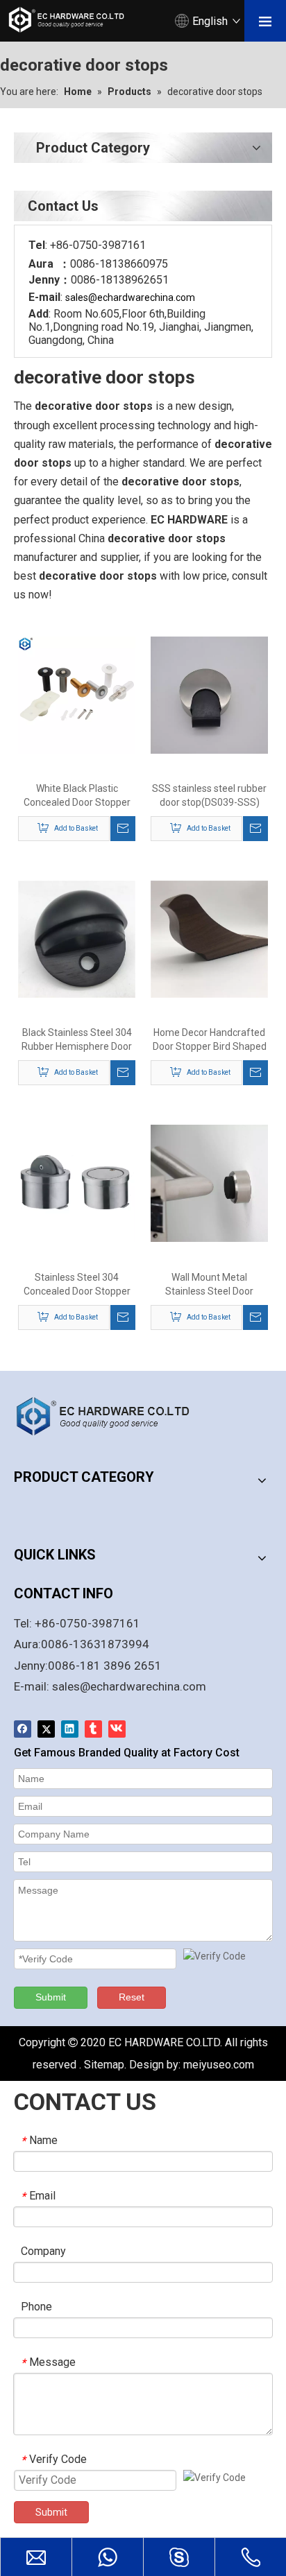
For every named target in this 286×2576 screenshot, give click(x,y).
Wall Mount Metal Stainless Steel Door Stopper (209, 1285)
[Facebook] (23, 1729)
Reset (132, 1997)
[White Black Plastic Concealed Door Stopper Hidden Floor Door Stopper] (77, 694)
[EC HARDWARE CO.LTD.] (111, 1416)
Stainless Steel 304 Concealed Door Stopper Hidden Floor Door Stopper (77, 1285)
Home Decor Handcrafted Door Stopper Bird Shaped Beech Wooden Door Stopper (210, 1040)
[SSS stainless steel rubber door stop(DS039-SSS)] (209, 694)
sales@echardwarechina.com (129, 1686)
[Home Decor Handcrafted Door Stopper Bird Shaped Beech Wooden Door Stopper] (209, 938)
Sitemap (104, 2065)
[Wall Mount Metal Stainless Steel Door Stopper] (209, 1183)
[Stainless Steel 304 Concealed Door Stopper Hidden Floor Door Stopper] (77, 1183)
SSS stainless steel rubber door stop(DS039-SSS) (209, 795)
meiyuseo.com (219, 2065)
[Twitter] (46, 1729)
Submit (51, 1997)
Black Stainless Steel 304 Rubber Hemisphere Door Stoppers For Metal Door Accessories (77, 1040)
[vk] (117, 1729)
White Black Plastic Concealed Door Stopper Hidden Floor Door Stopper (77, 796)
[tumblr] (93, 1729)
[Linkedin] (70, 1729)
